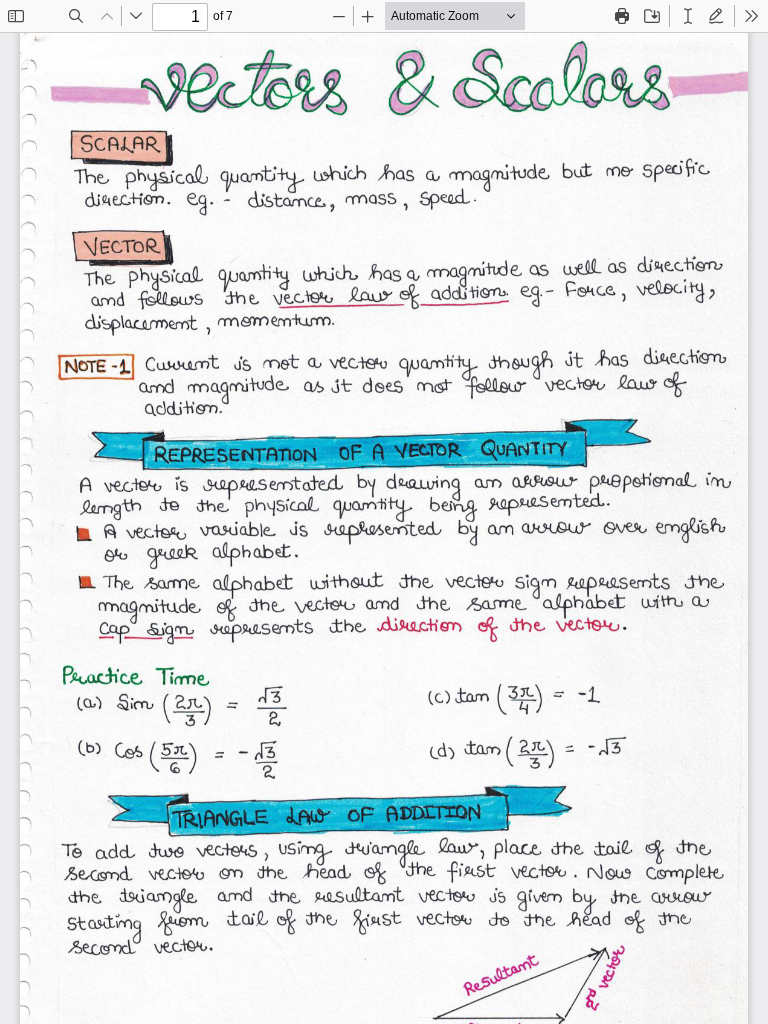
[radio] (688, 16)
